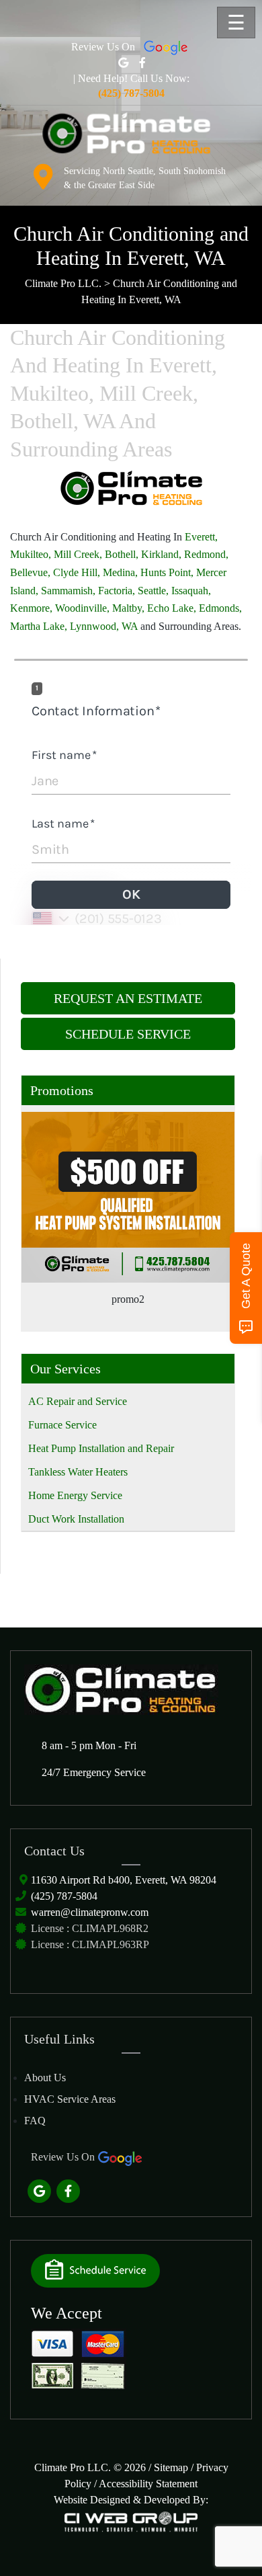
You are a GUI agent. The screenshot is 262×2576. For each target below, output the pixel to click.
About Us (45, 2078)
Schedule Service (128, 1034)
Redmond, (206, 554)
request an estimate (128, 998)
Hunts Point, (167, 572)
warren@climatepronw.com (90, 1912)
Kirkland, (161, 554)
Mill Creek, (78, 554)
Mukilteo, (31, 554)
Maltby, (128, 608)
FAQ (35, 2121)
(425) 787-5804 (64, 1896)
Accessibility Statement (148, 2484)
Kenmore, (31, 608)
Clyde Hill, (77, 572)
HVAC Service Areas (70, 2099)
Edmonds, (220, 608)
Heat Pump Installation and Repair (101, 1448)
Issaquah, (191, 591)
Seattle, (153, 591)
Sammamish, (68, 591)
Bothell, (122, 554)
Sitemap (171, 2467)
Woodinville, (82, 608)
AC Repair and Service (78, 1401)
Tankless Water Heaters (78, 1472)
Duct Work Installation (76, 1519)
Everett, (201, 537)
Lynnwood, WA (104, 626)
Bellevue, (30, 572)
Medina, (120, 572)
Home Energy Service (75, 1495)
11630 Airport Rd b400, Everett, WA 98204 (124, 1880)
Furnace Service (62, 1425)
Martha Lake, (40, 626)
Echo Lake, (172, 608)
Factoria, (117, 591)
